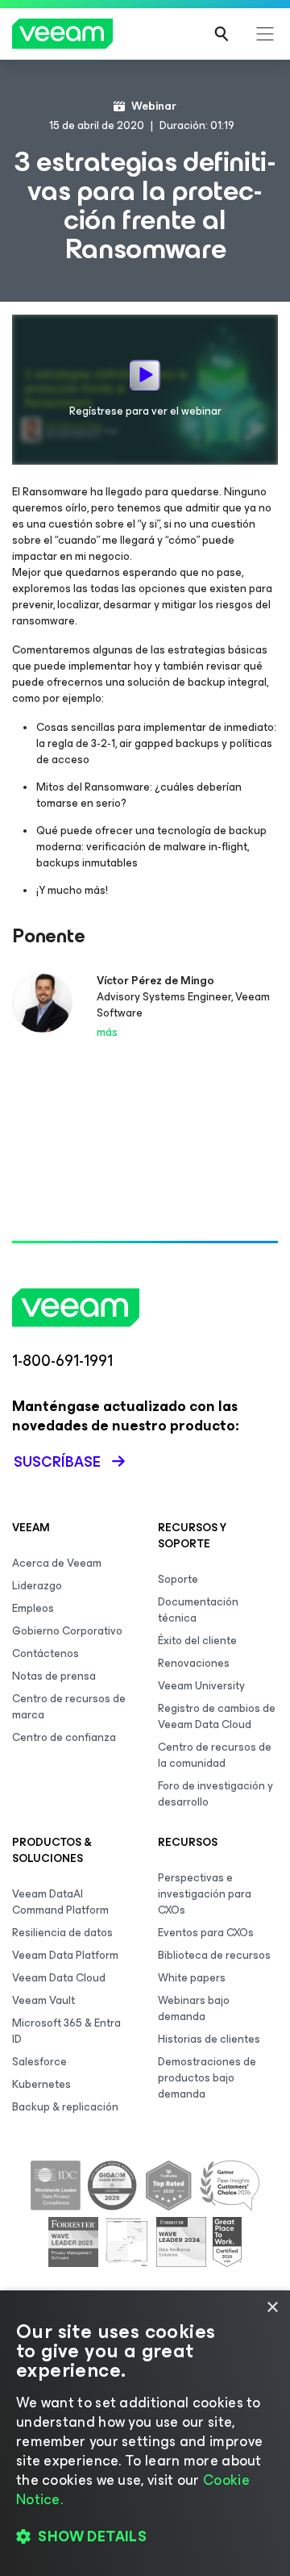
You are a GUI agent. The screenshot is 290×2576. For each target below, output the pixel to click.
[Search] (222, 34)
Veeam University (201, 1686)
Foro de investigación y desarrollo (215, 1794)
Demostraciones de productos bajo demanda (207, 2078)
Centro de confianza (64, 1737)
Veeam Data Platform (65, 1955)
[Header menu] (265, 34)
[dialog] (145, 2433)
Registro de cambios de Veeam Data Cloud (217, 1716)
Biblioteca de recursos (214, 1955)
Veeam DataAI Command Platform (60, 1902)
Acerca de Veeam (57, 1563)
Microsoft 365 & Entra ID (66, 2031)
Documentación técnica (198, 1610)
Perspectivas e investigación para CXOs (205, 1894)
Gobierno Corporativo (67, 1631)
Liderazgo (37, 1586)
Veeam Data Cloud (59, 1978)
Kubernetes (41, 2084)
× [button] (272, 2308)
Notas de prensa (54, 1676)
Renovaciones (194, 1663)
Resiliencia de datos (62, 1933)
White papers (192, 1978)
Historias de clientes (209, 2039)
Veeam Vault (43, 2000)
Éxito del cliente (197, 1641)
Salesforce (39, 2062)
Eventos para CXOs (206, 1933)
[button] (145, 2536)
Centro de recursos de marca (69, 1707)
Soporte (178, 1579)
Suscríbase (57, 1462)
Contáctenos (46, 1653)
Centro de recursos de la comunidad (215, 1755)
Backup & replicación (65, 2107)
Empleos (33, 1608)
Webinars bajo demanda (194, 2008)
